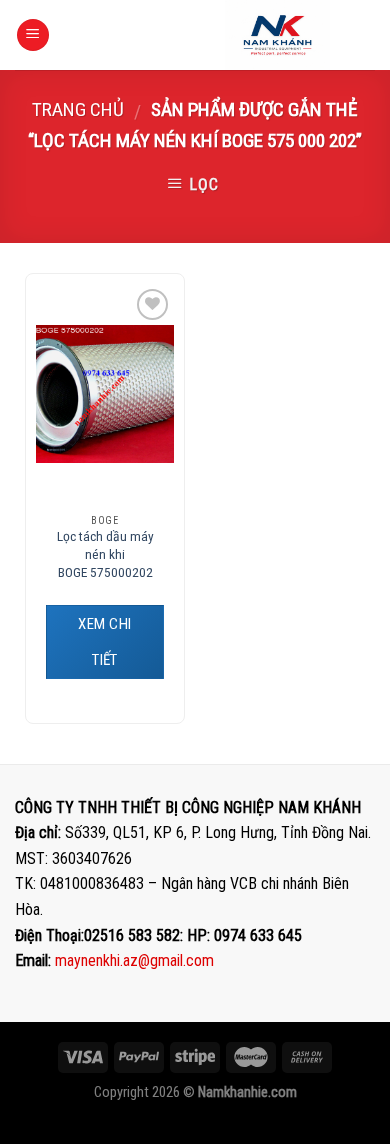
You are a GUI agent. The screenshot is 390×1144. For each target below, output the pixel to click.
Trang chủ (78, 109)
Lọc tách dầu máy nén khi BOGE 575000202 (105, 553)
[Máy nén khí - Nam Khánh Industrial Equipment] (277, 35)
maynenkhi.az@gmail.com (134, 960)
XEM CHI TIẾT (104, 642)
